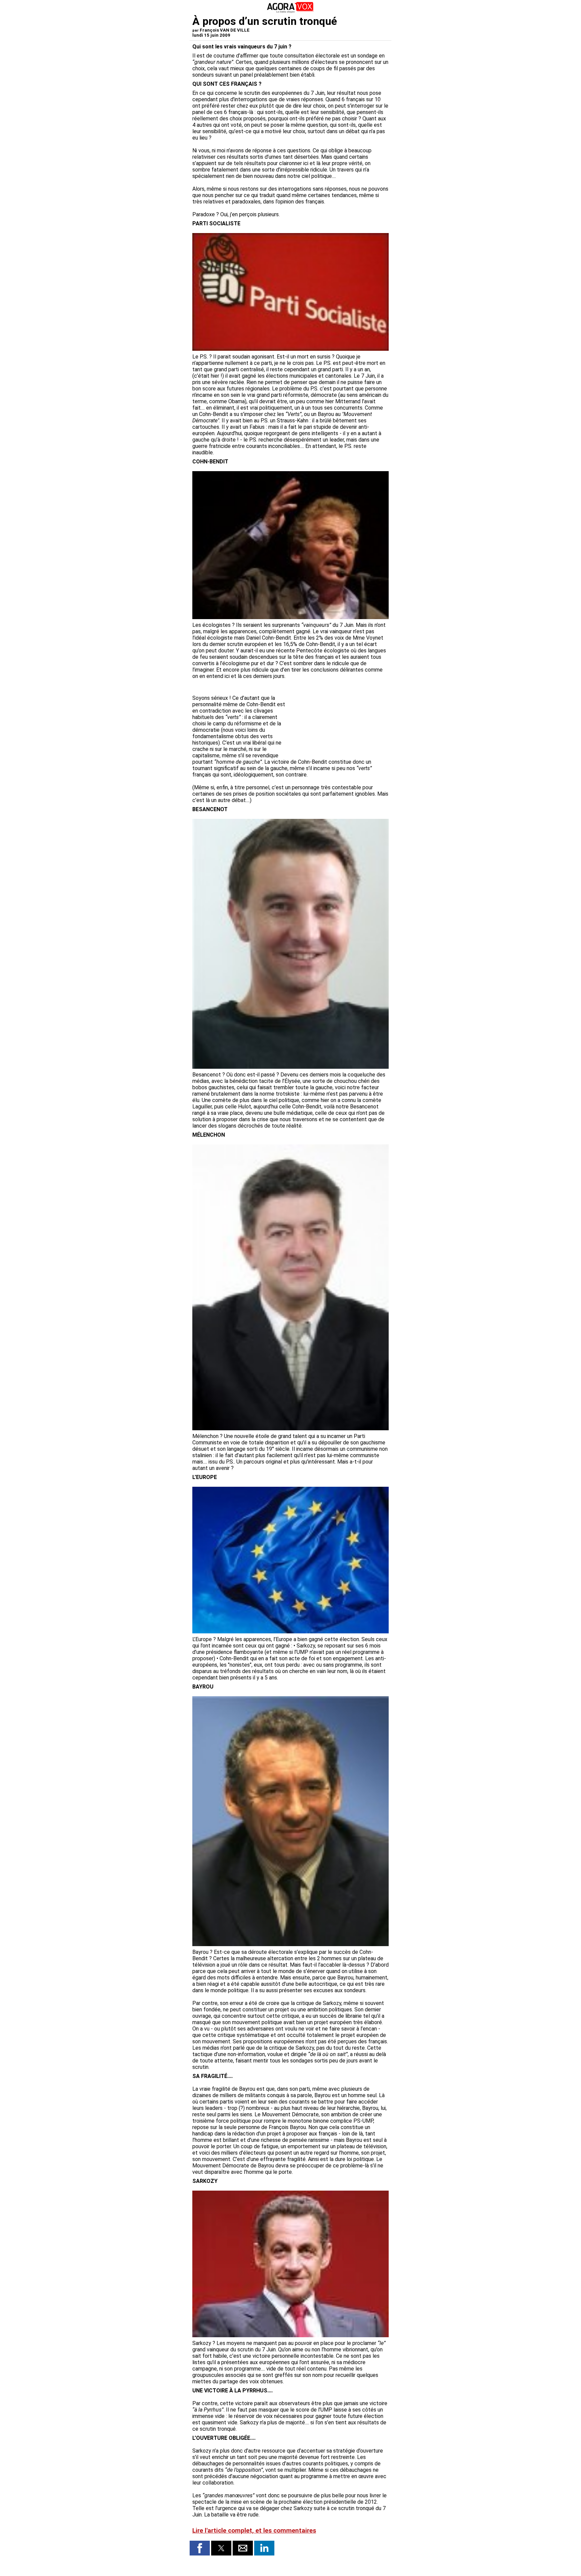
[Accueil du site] (290, 12)
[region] (338, 717)
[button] (200, 2548)
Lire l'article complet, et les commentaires (254, 2531)
